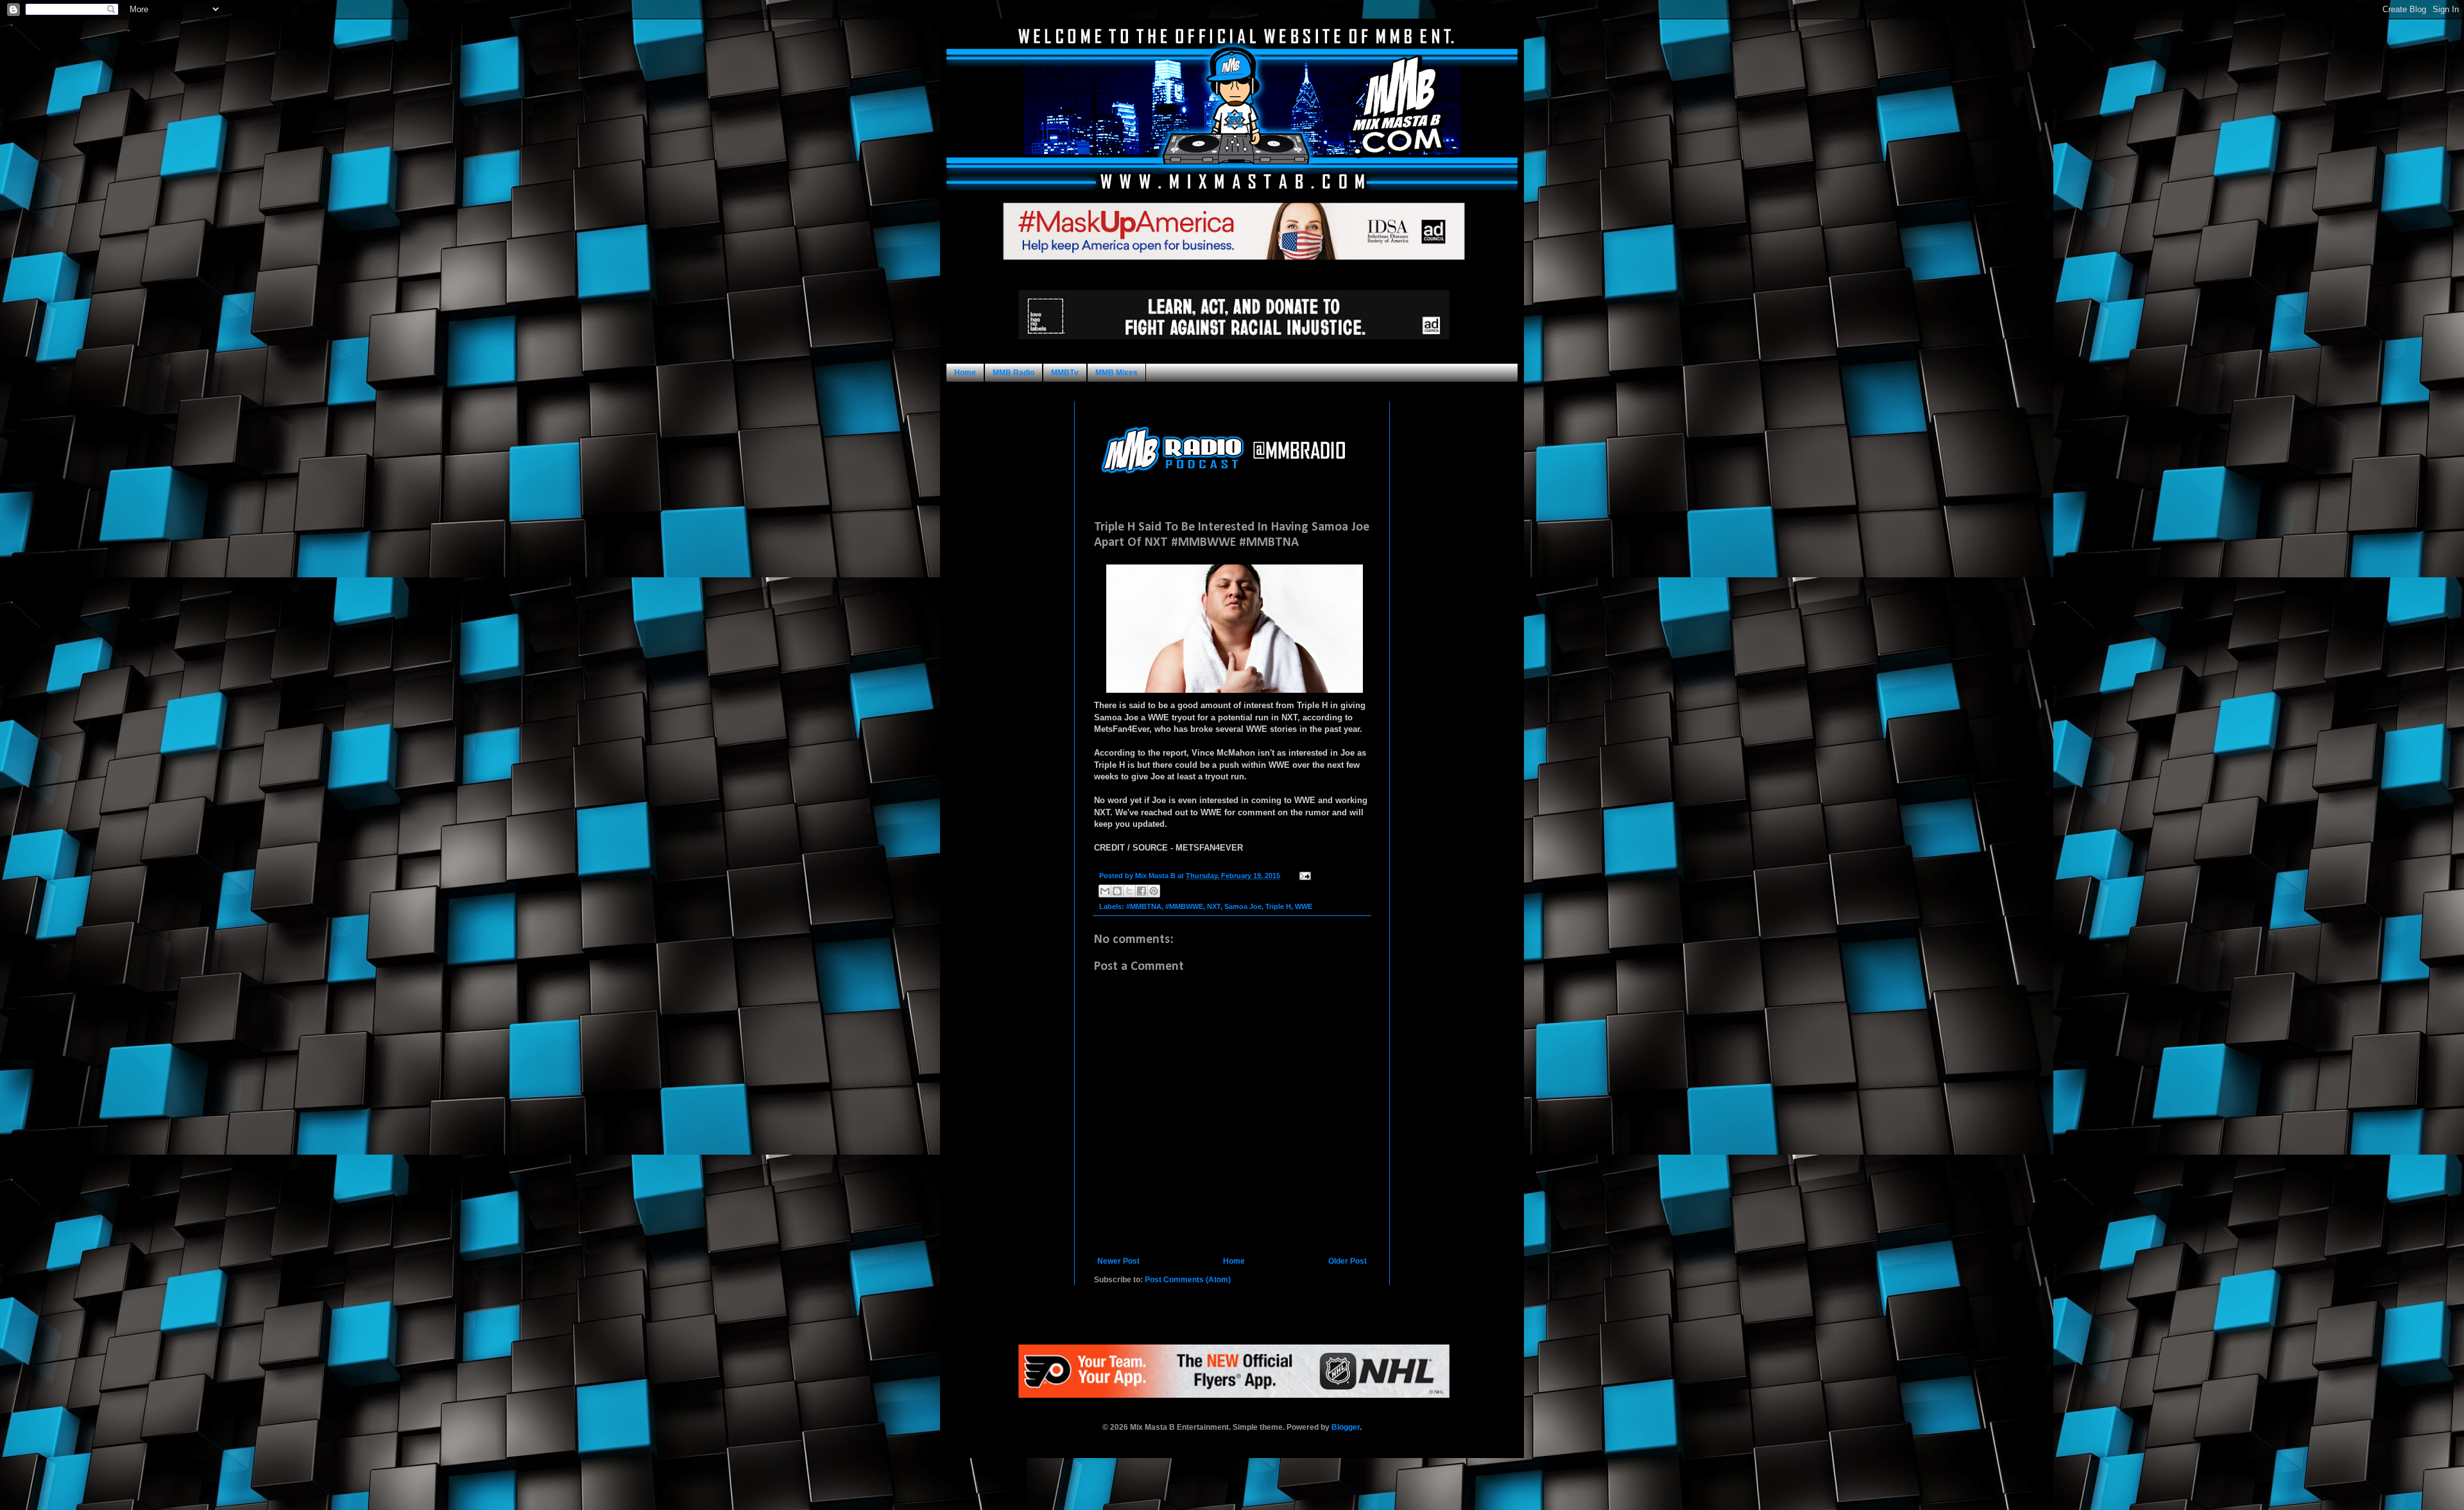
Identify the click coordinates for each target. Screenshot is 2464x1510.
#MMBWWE (1184, 906)
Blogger (1346, 1427)
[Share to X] (1129, 891)
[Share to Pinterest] (1154, 891)
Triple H (1278, 906)
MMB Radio (1014, 373)
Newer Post (1118, 1261)
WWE (1304, 906)
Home (965, 373)
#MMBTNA (1144, 906)
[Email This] (1105, 891)
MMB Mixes (1116, 373)
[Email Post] (1304, 876)
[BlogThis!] (1117, 891)
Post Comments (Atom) (1188, 1280)
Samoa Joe (1243, 906)
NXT (1214, 906)
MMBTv (1065, 373)
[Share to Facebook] (1142, 891)
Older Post (1347, 1261)
